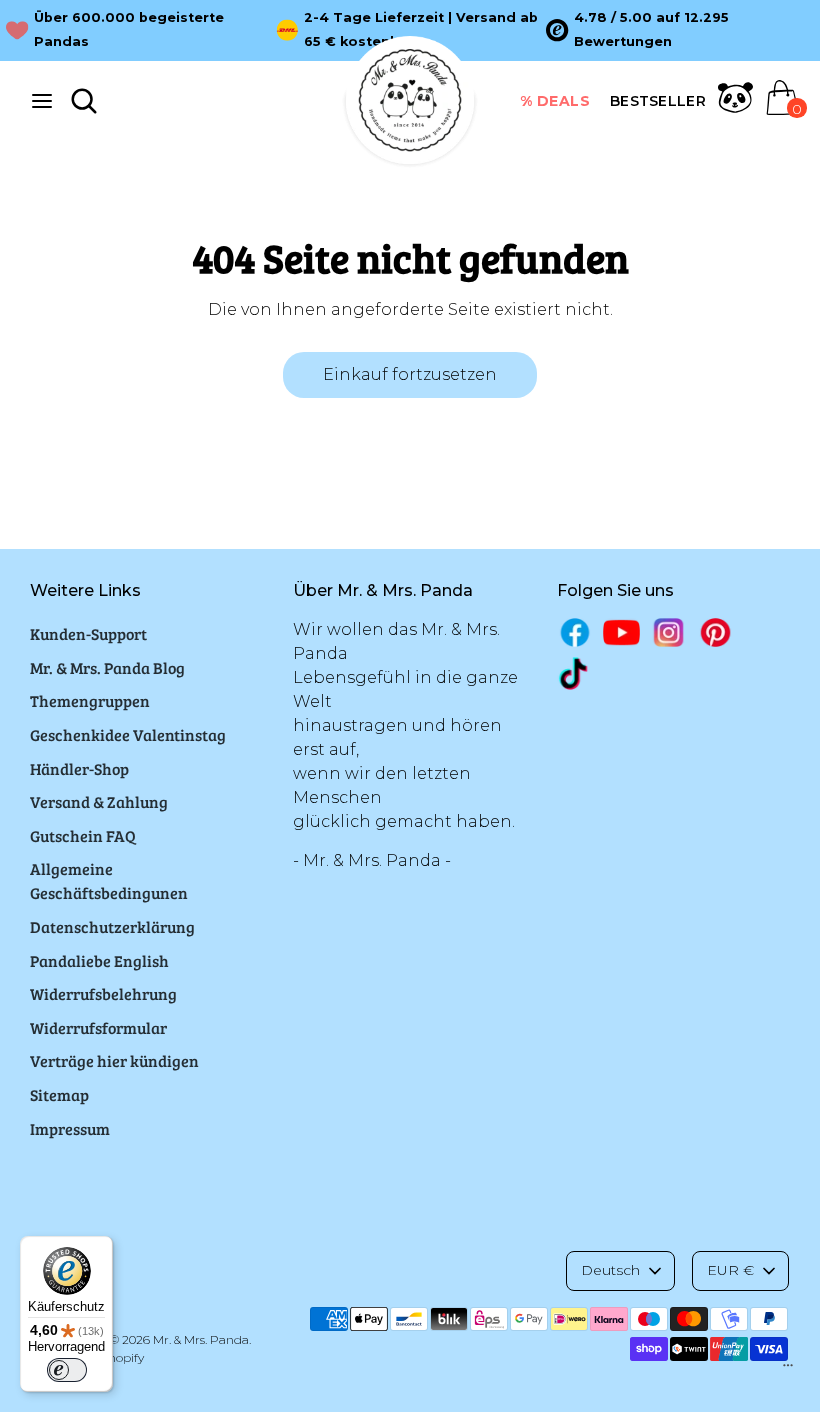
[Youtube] (621, 632)
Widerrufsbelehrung (103, 993)
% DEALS (555, 101)
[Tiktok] (575, 673)
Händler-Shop (79, 768)
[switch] (67, 1370)
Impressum (70, 1128)
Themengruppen (90, 700)
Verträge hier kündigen (114, 1060)
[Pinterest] (715, 632)
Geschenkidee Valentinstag (128, 734)
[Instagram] (668, 632)
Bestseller (658, 101)
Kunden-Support (88, 633)
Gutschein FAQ (83, 835)
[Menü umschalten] (42, 100)
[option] (681, 30)
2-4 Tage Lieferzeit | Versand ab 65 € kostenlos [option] (421, 29)
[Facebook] (575, 632)
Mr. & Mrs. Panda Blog (107, 667)
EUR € (730, 1270)
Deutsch (610, 1270)
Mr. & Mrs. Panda (201, 1339)
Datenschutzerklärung (112, 926)
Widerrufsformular (98, 1027)
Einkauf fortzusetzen (410, 374)
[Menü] (788, 1370)
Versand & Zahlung (99, 801)
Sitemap (59, 1094)
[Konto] (735, 109)
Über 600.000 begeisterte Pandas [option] (129, 29)
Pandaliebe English (99, 960)
